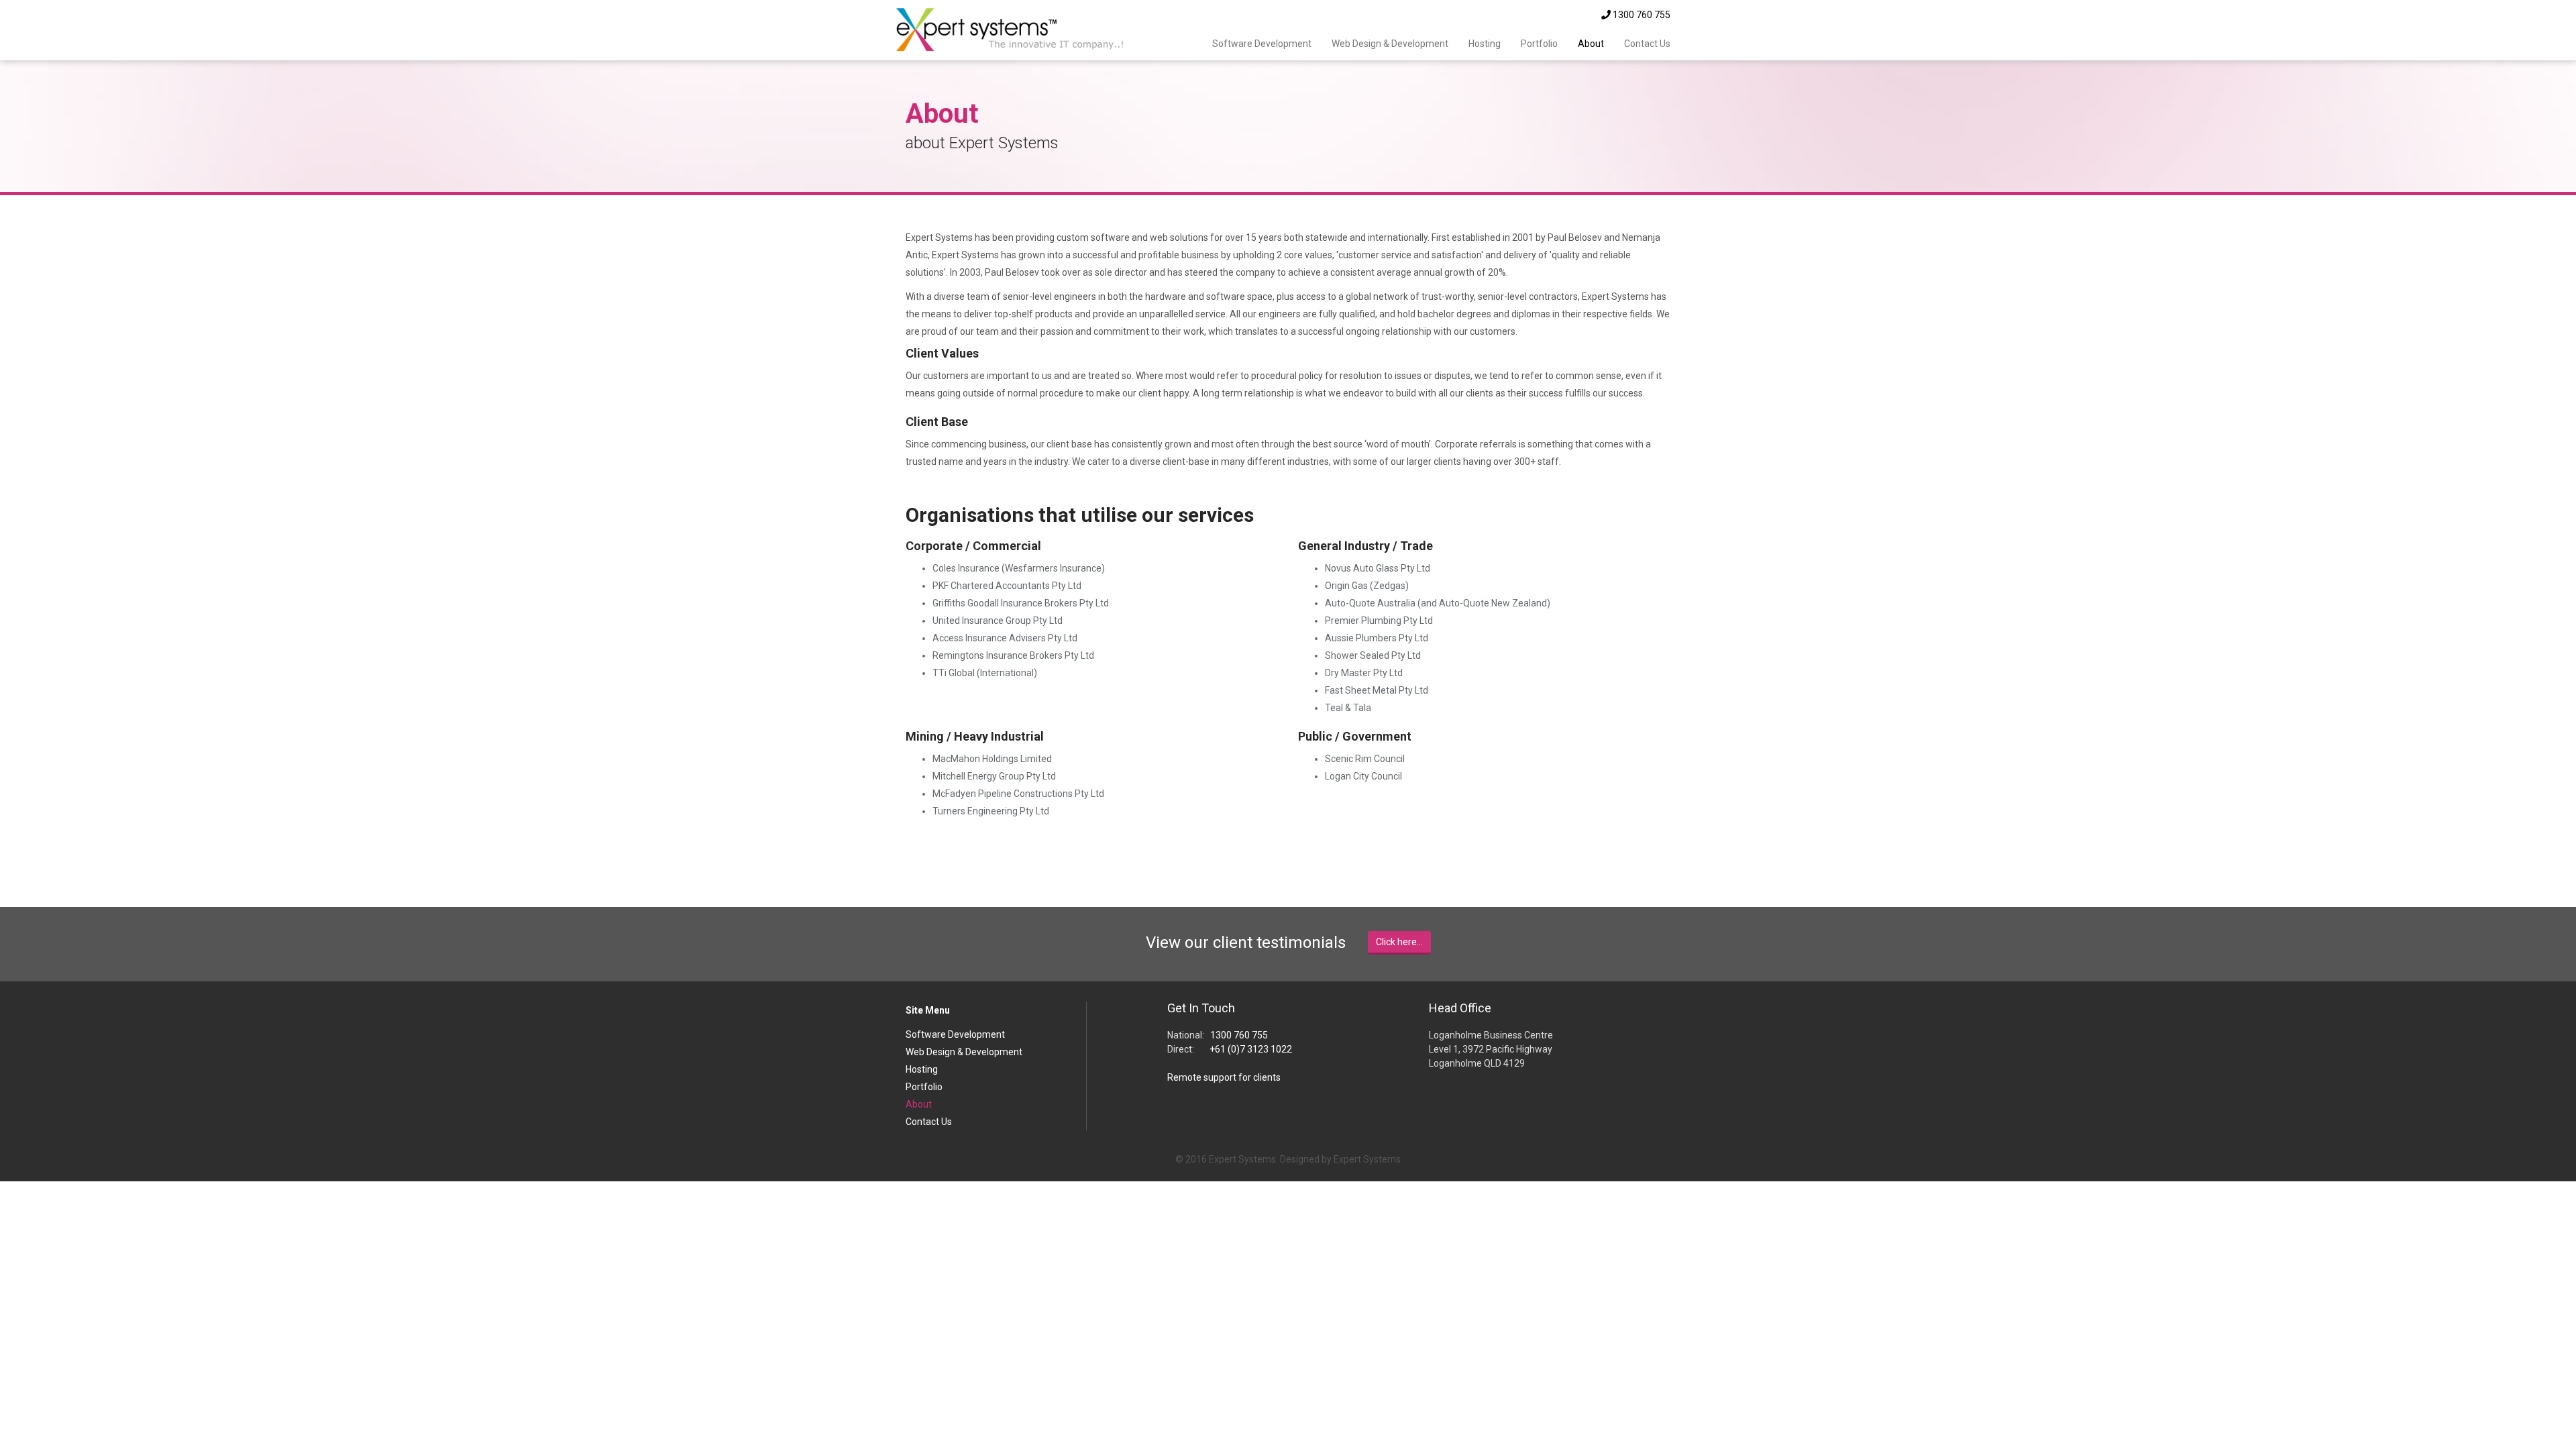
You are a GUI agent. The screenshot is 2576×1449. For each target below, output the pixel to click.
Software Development (1262, 44)
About (1591, 44)
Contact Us (1647, 44)
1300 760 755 (1641, 15)
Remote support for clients (1224, 1077)
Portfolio (1539, 44)
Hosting (1485, 44)
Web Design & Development (1390, 44)
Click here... (1399, 942)
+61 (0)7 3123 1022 (1251, 1049)
